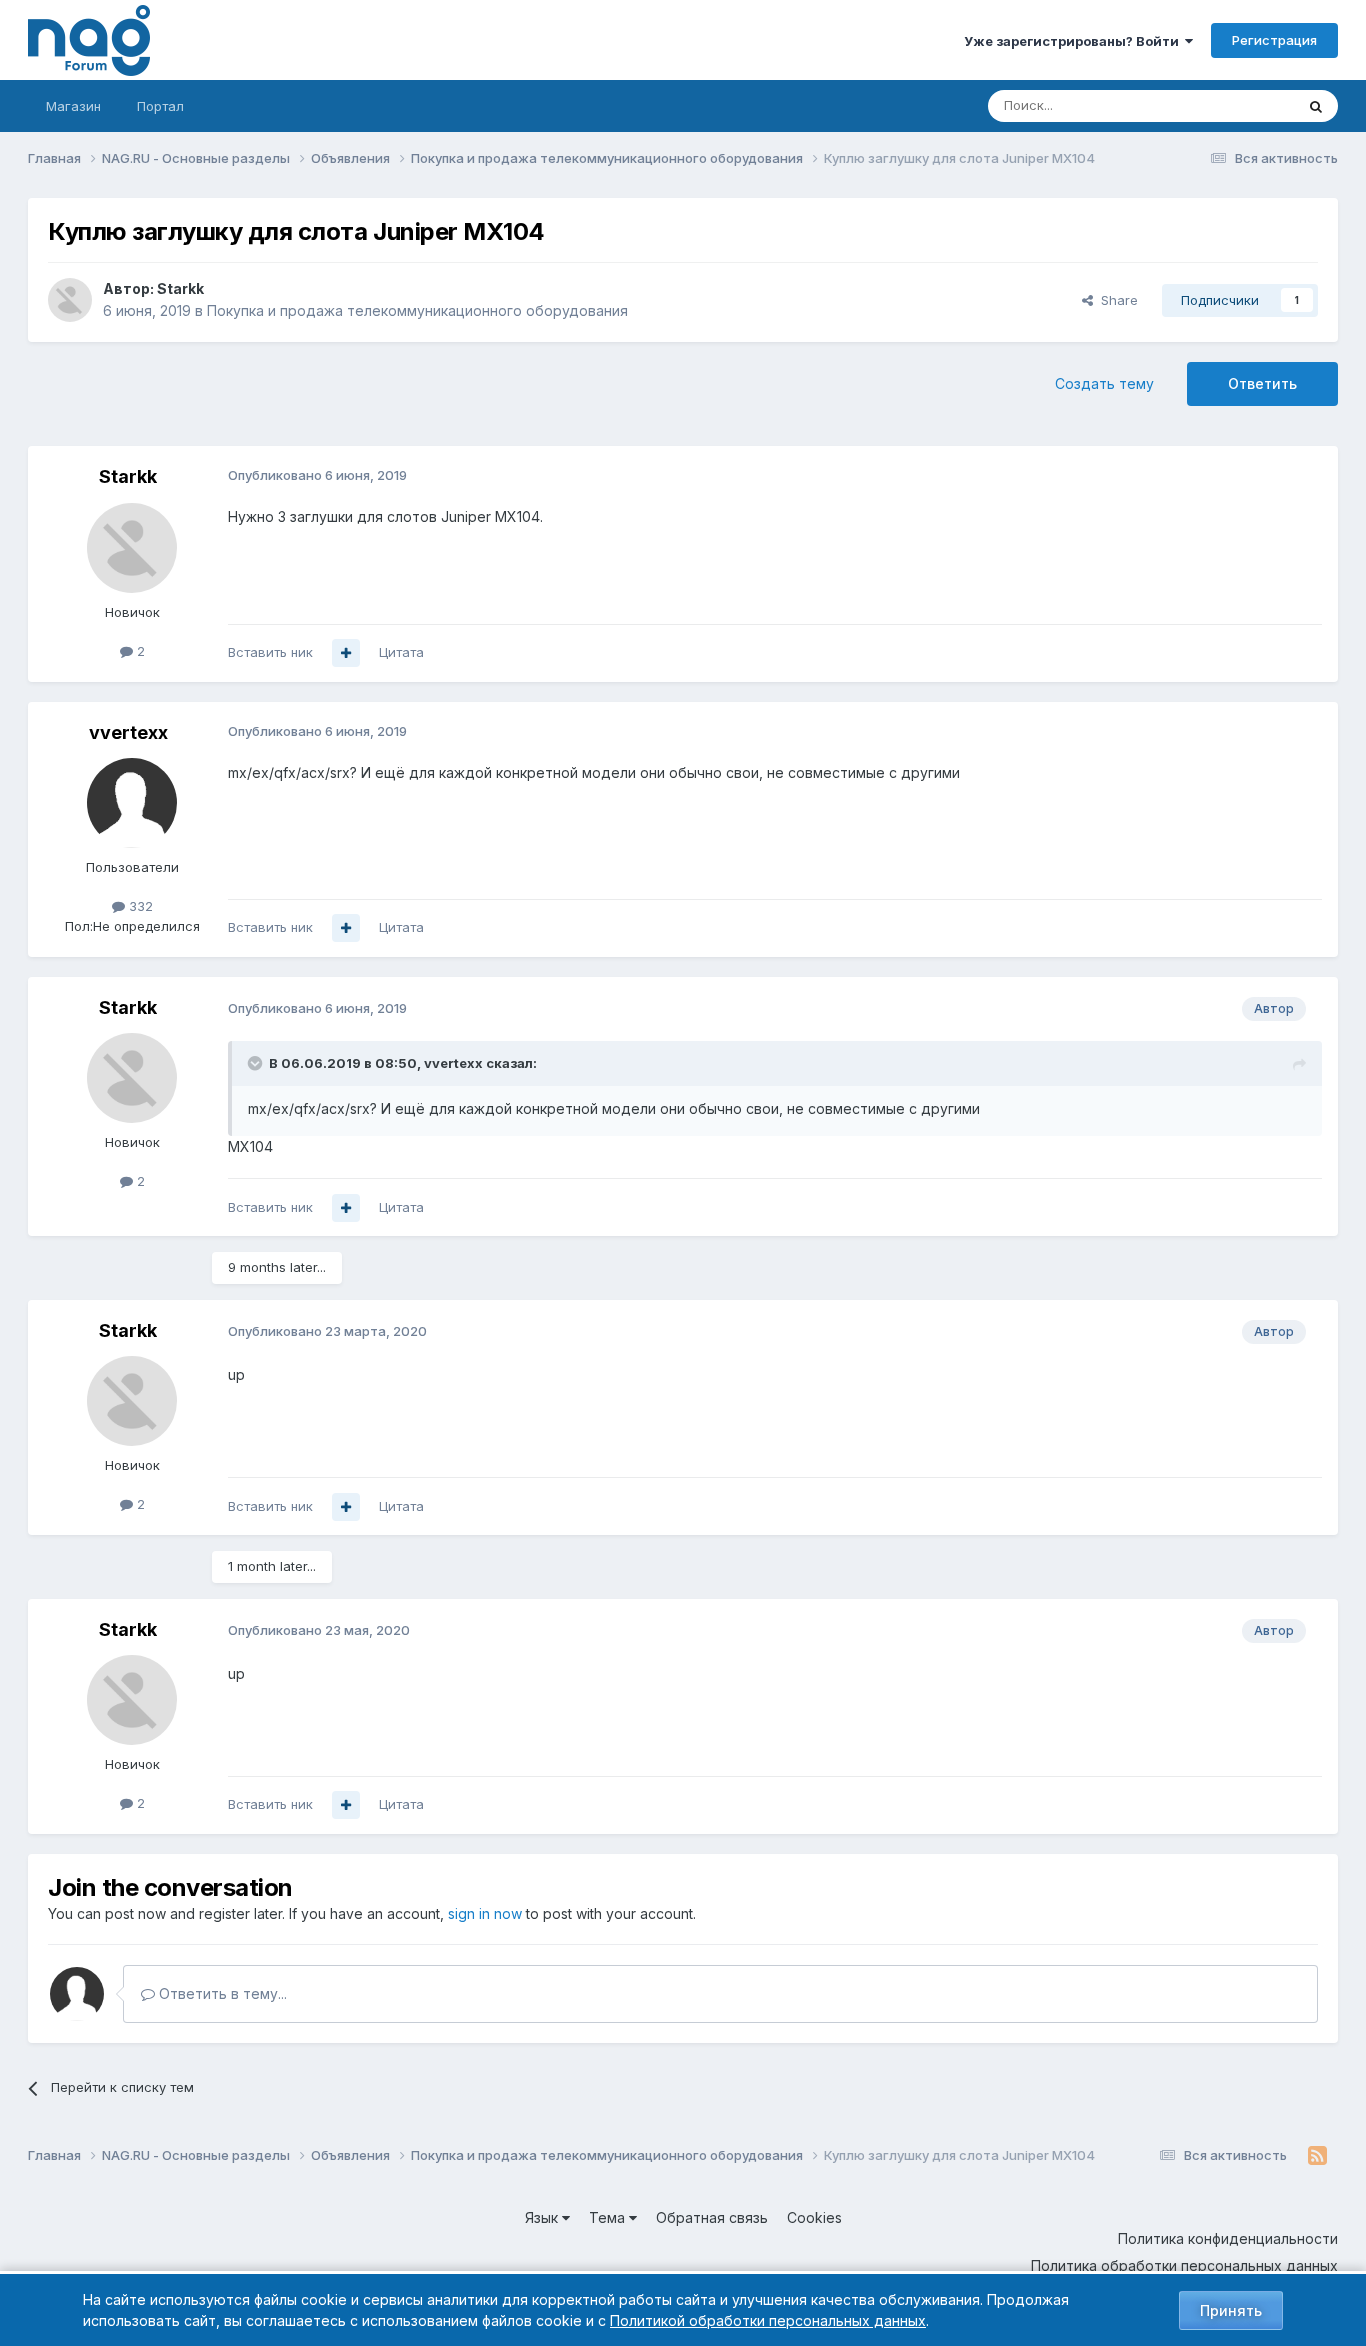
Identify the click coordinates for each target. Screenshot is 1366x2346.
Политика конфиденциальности (1228, 2238)
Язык (543, 2217)
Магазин (73, 106)
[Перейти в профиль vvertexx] (132, 803)
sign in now (485, 1913)
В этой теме (1231, 105)
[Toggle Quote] (257, 1063)
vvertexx (128, 732)
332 (139, 906)
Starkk (180, 288)
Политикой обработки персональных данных (768, 2320)
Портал (160, 106)
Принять (1231, 2310)
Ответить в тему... (221, 1993)
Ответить (1262, 383)
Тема (609, 2217)
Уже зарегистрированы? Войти (1074, 41)
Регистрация (1274, 40)
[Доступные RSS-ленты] (1317, 2156)
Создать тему (1104, 383)
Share (1115, 300)
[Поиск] (1316, 106)
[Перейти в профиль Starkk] (70, 300)
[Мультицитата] (346, 653)
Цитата (401, 652)
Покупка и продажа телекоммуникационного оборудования (417, 310)
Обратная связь (712, 2217)
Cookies (814, 2217)
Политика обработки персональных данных (1184, 2265)
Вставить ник (270, 652)
